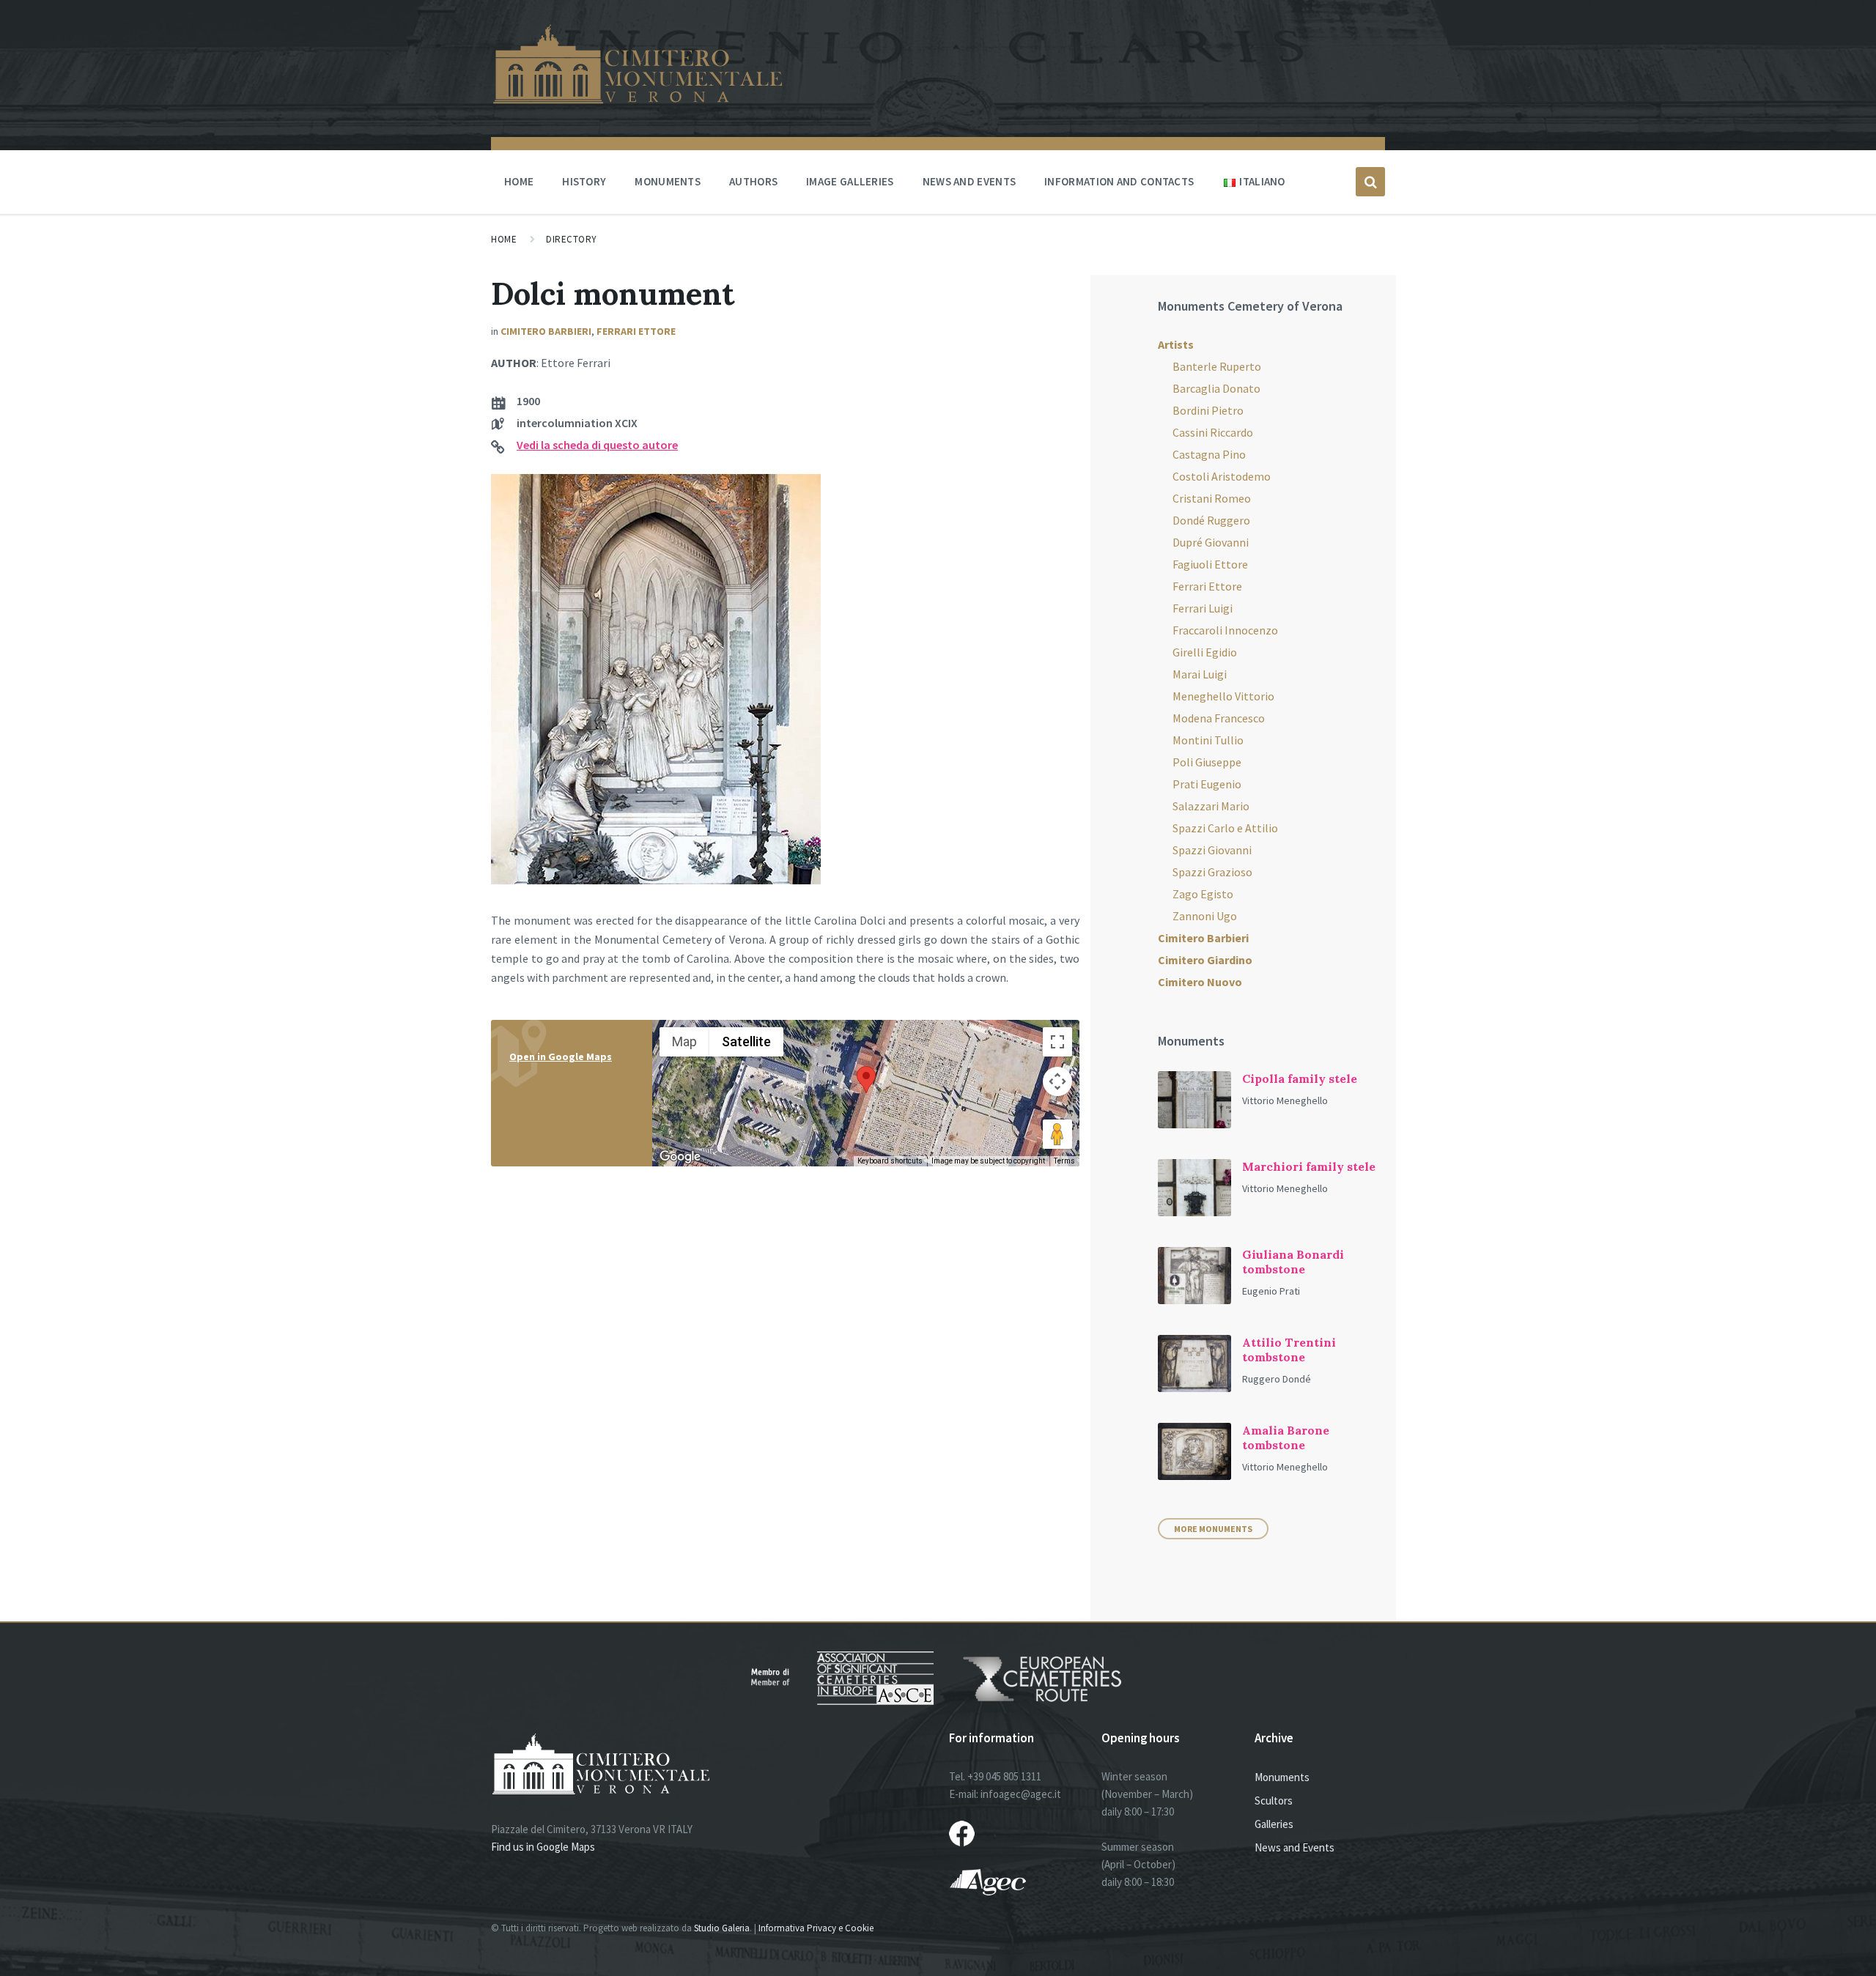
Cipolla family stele (1300, 1078)
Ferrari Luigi (1203, 608)
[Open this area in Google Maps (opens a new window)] (680, 1157)
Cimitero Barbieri (546, 331)
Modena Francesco (1219, 718)
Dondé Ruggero (1211, 520)
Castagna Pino (1209, 454)
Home (504, 239)
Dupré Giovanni (1211, 542)
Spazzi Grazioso (1212, 872)
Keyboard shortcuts (890, 1161)
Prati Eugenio (1207, 784)
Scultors (1274, 1801)
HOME (519, 181)
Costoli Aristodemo (1222, 476)
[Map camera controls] (1057, 1081)
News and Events (1295, 1847)
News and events (970, 181)
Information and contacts (1119, 181)
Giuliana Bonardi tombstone (1293, 1262)
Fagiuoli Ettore (1210, 564)
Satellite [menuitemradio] (746, 1041)
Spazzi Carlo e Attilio (1225, 828)
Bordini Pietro (1208, 410)
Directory (572, 239)
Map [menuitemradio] (684, 1041)
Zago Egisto (1203, 894)
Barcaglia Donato (1216, 388)
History (584, 181)
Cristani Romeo (1212, 498)
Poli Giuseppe (1207, 762)
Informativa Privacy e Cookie (816, 1928)
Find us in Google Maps (543, 1847)
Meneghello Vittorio (1223, 696)
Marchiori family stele (1309, 1166)
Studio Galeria (722, 1928)
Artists (1176, 344)
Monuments (668, 181)
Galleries (1274, 1824)
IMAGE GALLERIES (850, 181)
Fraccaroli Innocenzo (1225, 630)
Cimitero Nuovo (1200, 982)
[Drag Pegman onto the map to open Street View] (1057, 1134)
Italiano (1262, 181)
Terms (1064, 1161)
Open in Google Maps (561, 1057)
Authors (753, 181)
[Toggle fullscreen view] (1057, 1042)
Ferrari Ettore (636, 331)
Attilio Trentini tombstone (1289, 1350)
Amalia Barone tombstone (1286, 1437)
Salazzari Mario (1211, 806)
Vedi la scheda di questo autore (597, 445)
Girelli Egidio (1205, 652)
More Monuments (1213, 1529)
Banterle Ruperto (1217, 366)
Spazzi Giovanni (1212, 850)
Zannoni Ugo (1205, 916)
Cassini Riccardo (1213, 432)
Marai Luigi (1200, 674)
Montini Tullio (1208, 740)
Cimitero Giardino (1205, 960)
